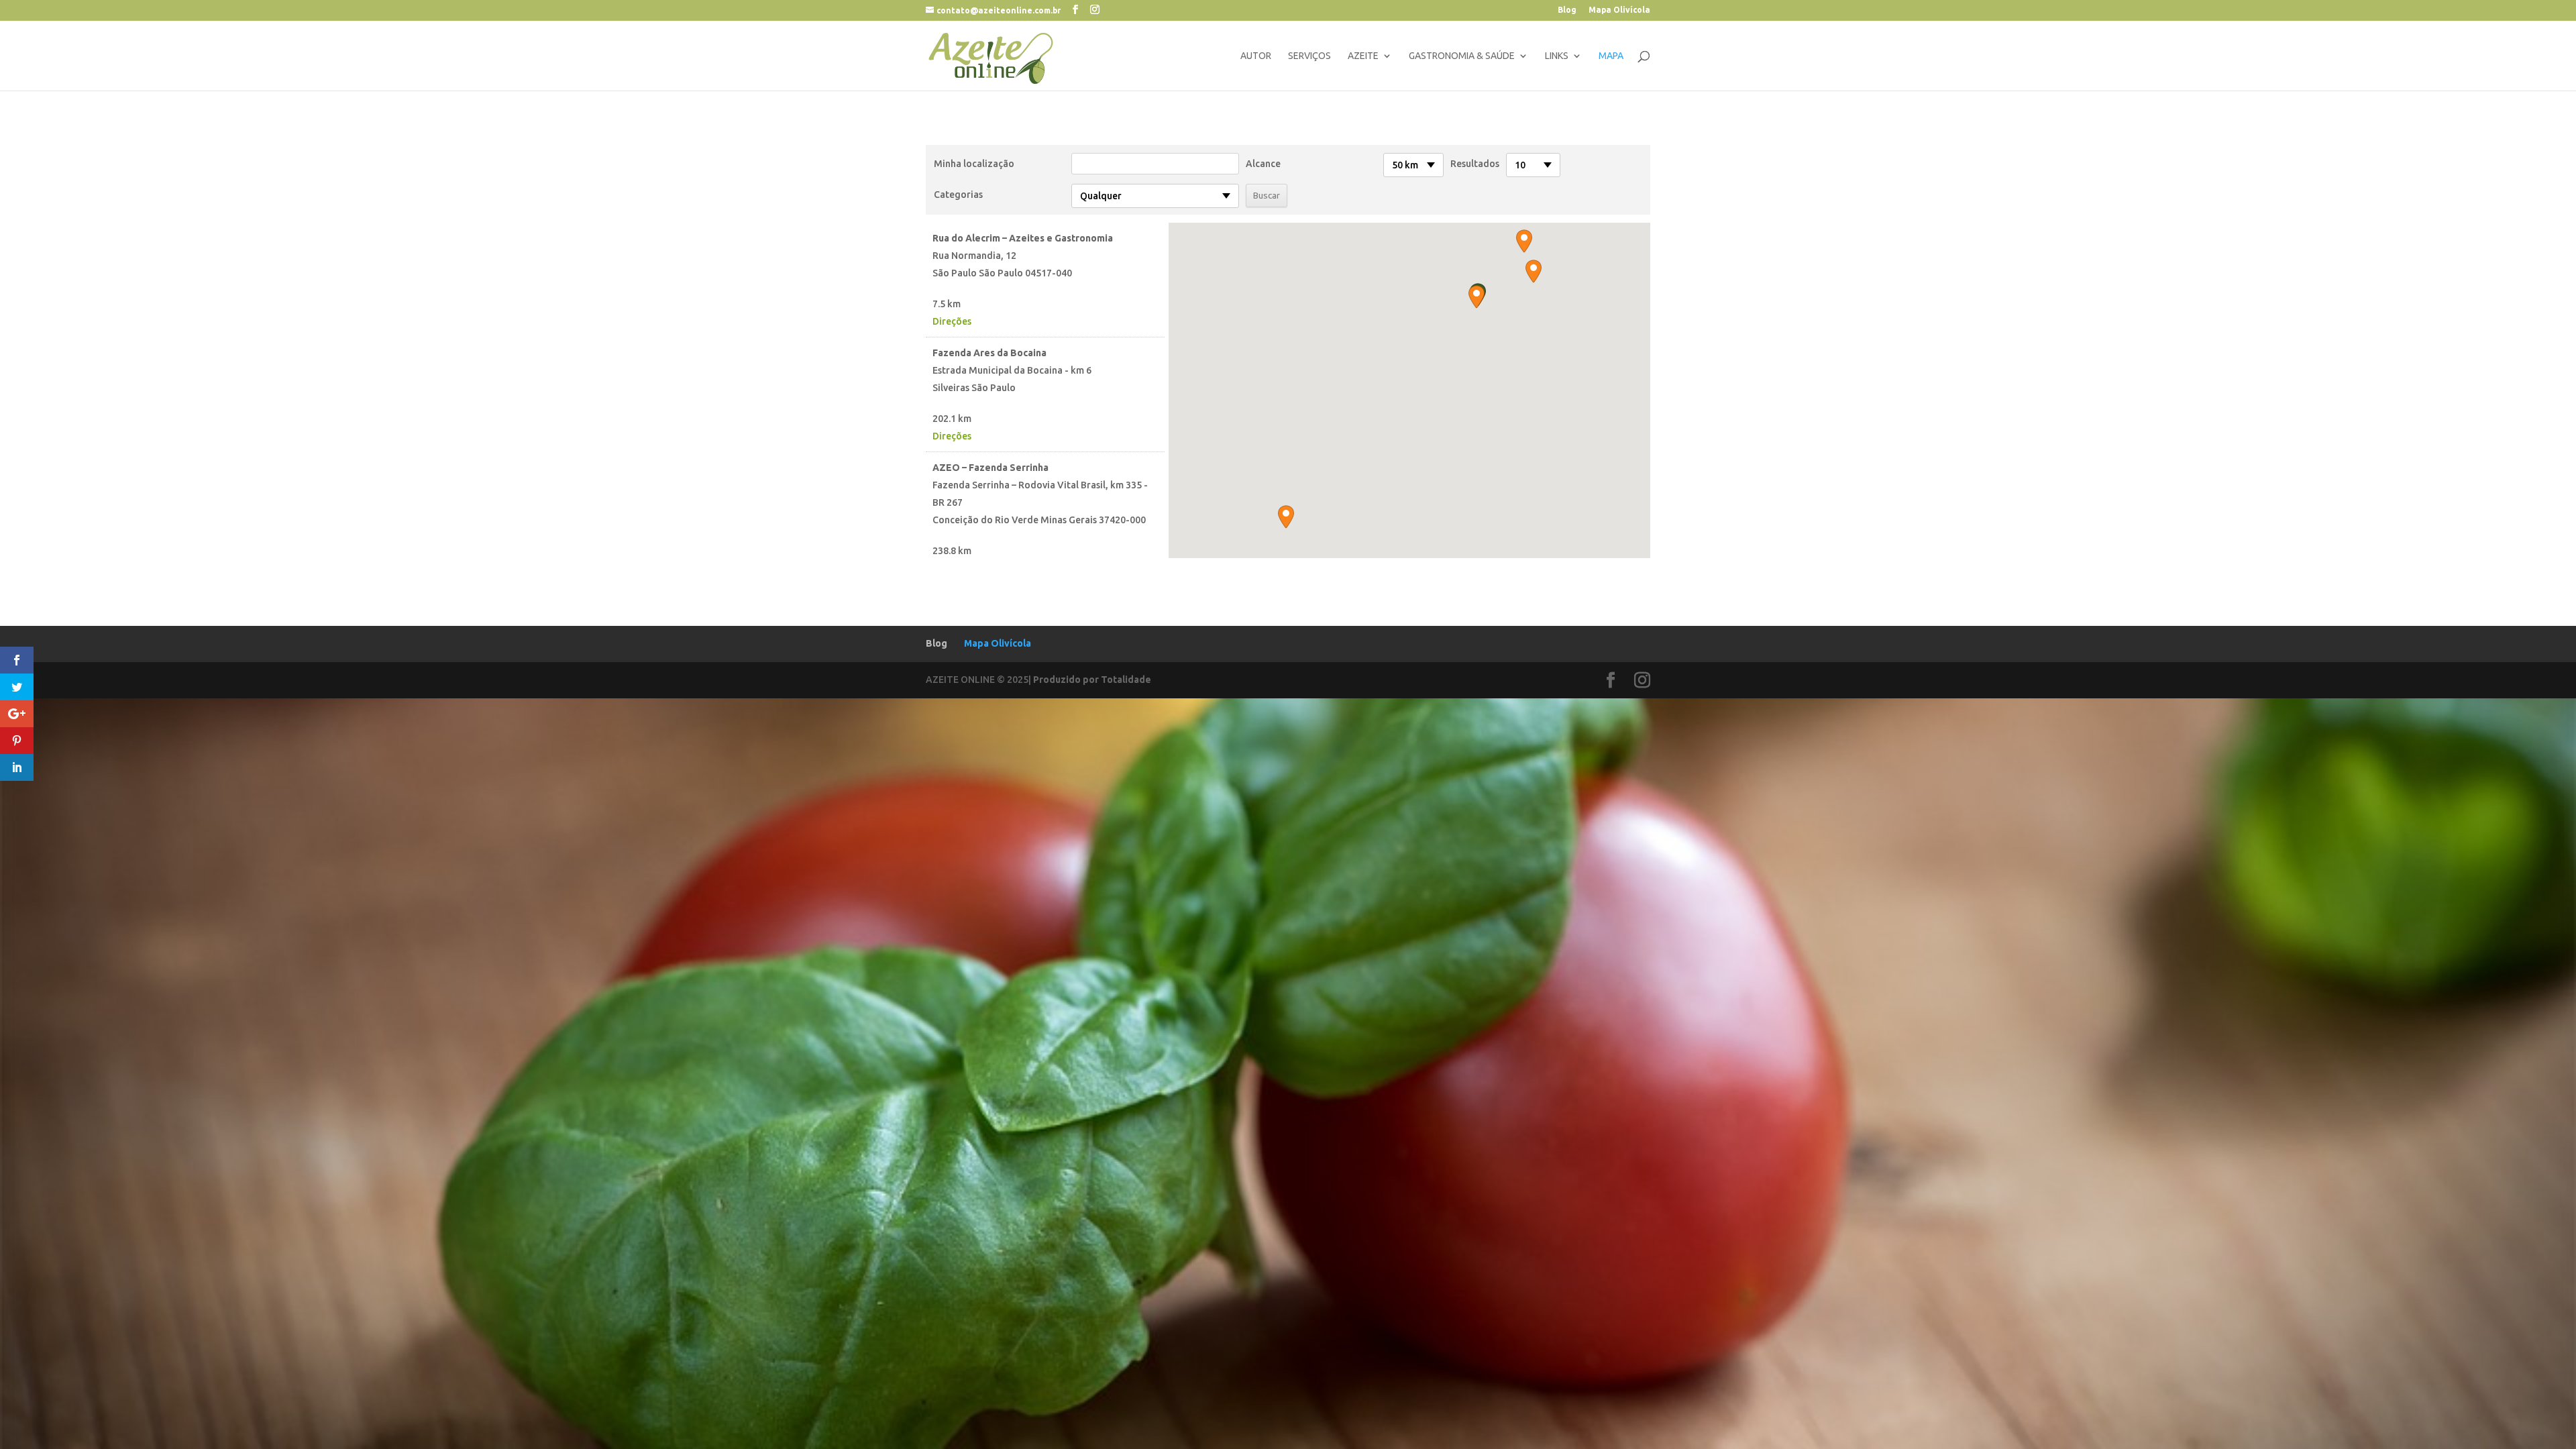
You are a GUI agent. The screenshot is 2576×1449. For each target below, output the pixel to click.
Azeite (1363, 56)
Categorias (958, 195)
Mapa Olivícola (1619, 10)
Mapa (1611, 56)
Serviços (1309, 56)
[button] (1477, 297)
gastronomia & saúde (1462, 56)
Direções (952, 321)
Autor (1256, 56)
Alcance (1263, 164)
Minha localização (974, 164)
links (1557, 56)
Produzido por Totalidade (1092, 680)
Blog (1567, 10)
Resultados (1475, 164)
